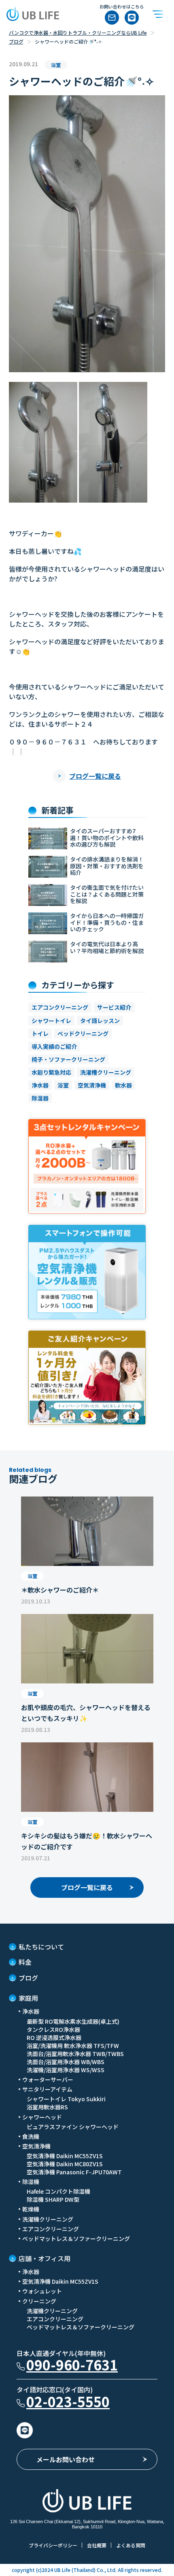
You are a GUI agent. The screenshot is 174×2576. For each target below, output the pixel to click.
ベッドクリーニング (83, 1033)
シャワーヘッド (42, 2117)
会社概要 (97, 2545)
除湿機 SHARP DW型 (53, 2199)
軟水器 (123, 1085)
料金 (25, 1962)
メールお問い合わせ (66, 2459)
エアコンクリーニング (60, 1007)
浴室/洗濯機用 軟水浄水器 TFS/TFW (73, 2046)
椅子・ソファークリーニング (68, 1059)
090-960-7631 (72, 2365)
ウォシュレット (42, 2291)
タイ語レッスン (100, 1021)
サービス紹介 (114, 1007)
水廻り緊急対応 (51, 1072)
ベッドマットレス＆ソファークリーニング (76, 2239)
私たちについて (41, 1947)
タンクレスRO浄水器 (53, 2029)
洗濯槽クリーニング (106, 1072)
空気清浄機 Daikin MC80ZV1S (65, 2164)
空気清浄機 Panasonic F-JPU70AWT (74, 2172)
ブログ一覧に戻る (95, 776)
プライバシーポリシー (53, 2545)
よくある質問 (131, 2545)
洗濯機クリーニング (48, 2219)
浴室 (63, 1085)
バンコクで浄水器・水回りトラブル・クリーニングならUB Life (78, 32)
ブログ (16, 41)
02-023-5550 (68, 2401)
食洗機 (31, 2136)
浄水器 (40, 1085)
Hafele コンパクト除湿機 (58, 2191)
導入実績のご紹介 (54, 1046)
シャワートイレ (51, 1021)
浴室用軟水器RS (47, 2107)
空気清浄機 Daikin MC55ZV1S (65, 2156)
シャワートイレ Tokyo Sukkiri (66, 2099)
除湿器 (40, 1098)
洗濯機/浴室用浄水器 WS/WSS (66, 2070)
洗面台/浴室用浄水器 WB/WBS (66, 2062)
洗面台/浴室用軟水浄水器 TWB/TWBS (75, 2054)
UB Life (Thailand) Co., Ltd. (85, 2570)
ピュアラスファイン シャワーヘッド (73, 2127)
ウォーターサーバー (48, 2079)
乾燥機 (31, 2209)
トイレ (40, 1033)
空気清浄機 (92, 1085)
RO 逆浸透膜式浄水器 (54, 2037)
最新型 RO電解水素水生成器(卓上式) (73, 2021)
